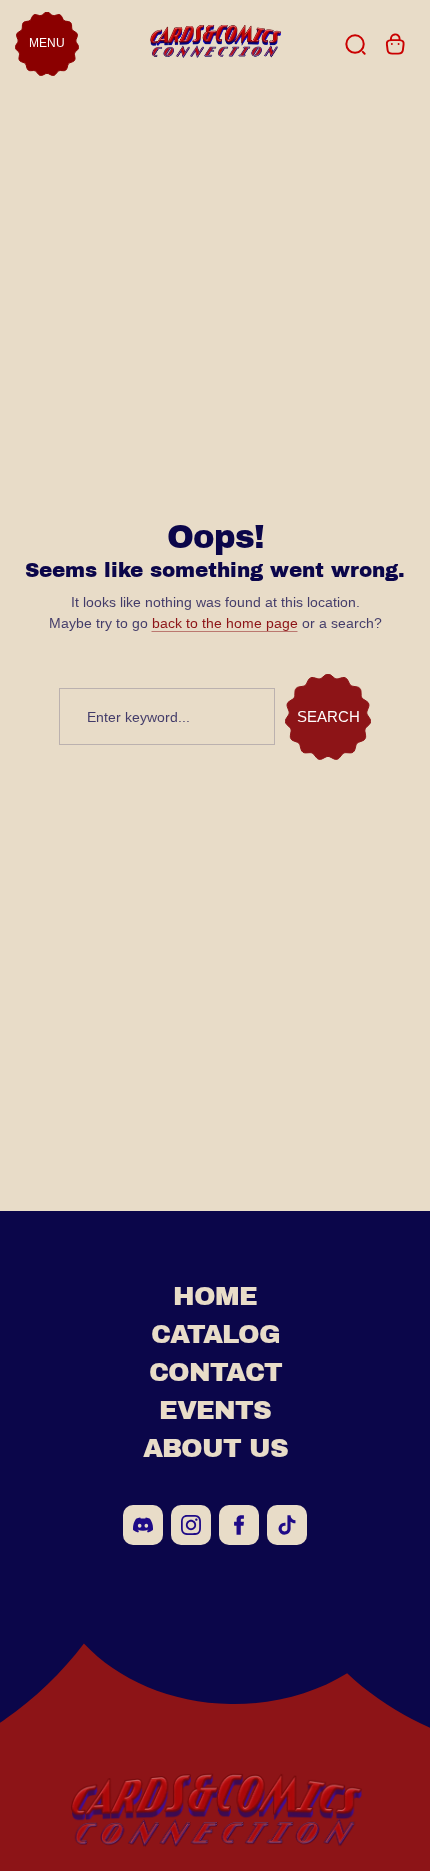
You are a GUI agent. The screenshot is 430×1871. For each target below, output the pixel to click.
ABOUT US (215, 1448)
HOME (215, 1296)
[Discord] (143, 1525)
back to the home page (225, 623)
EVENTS (215, 1410)
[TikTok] (287, 1525)
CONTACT (215, 1372)
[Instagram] (191, 1525)
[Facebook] (239, 1525)
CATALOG (215, 1334)
